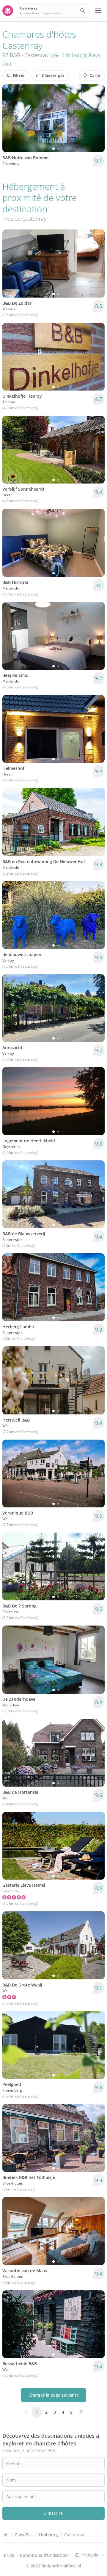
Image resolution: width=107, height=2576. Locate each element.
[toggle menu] (98, 11)
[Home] (6, 2535)
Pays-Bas (24, 2535)
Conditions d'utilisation (44, 2555)
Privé (9, 2555)
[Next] (96, 118)
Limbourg (75, 55)
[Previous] (11, 118)
